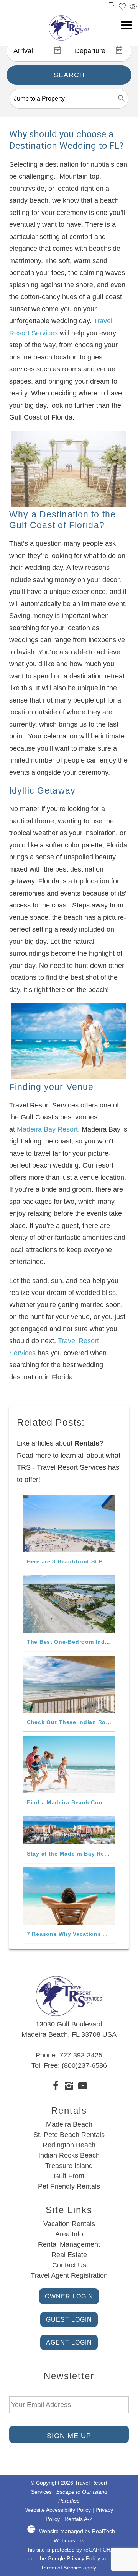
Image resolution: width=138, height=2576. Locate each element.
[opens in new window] (56, 2087)
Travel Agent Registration (69, 2275)
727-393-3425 (81, 2055)
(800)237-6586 (84, 2065)
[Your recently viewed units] (133, 7)
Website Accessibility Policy (58, 2510)
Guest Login (69, 2319)
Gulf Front (69, 2176)
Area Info (69, 2234)
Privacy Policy (83, 2559)
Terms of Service (61, 2568)
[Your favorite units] (122, 7)
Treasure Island (69, 2166)
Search (69, 75)
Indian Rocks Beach (69, 2155)
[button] (127, 25)
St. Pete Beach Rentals (69, 2135)
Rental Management (69, 2244)
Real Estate (69, 2255)
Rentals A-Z (79, 2519)
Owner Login (69, 2296)
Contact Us (69, 2265)
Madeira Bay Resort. (48, 1129)
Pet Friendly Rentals (69, 2186)
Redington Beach (69, 2145)
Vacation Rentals (69, 2224)
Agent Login (69, 2342)
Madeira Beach (69, 2124)
